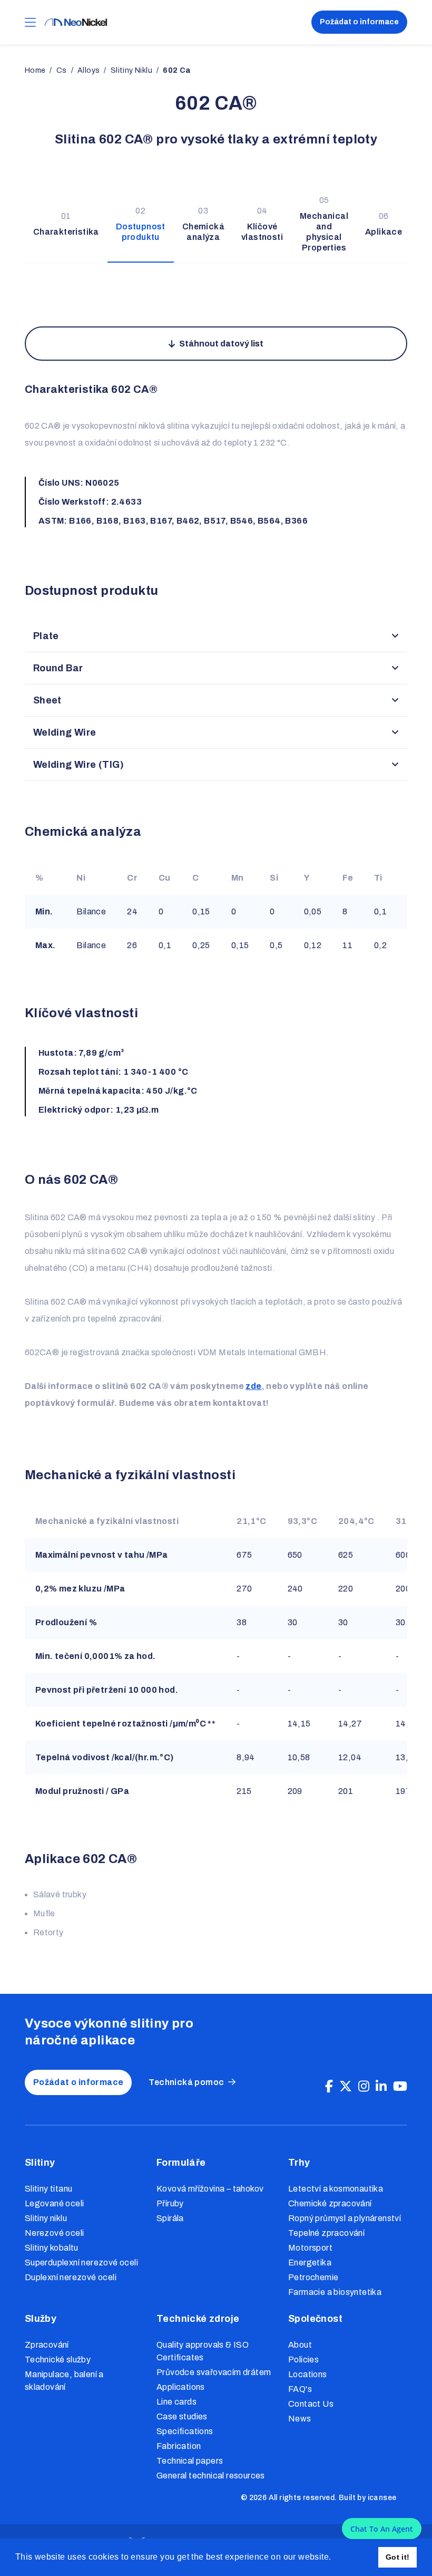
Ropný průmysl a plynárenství (345, 2218)
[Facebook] (329, 2087)
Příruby (170, 2203)
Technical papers (190, 2461)
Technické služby (58, 2360)
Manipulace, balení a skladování (64, 2381)
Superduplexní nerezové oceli (81, 2263)
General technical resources (211, 2476)
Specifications (185, 2431)
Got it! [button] (398, 2557)
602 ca (176, 70)
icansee (382, 2498)
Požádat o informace (359, 22)
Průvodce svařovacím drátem (214, 2372)
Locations (308, 2374)
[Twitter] (346, 2087)
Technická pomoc (186, 2082)
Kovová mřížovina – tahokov (210, 2189)
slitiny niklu (131, 70)
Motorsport (310, 2248)
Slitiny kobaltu (52, 2248)
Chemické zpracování (330, 2203)
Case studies (182, 2416)
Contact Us (311, 2404)
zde (253, 1386)
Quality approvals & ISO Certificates (203, 2351)
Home (35, 70)
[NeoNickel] (76, 22)
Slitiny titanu (49, 2189)
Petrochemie (313, 2277)
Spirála (170, 2218)
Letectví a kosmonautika (336, 2189)
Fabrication (179, 2446)
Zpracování (47, 2345)
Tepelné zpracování (326, 2233)
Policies (303, 2360)
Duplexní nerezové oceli (71, 2277)
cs (62, 70)
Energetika (310, 2263)
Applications (181, 2387)
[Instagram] (364, 2087)
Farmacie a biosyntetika (335, 2292)
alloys (89, 70)
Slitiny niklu (46, 2218)
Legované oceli (55, 2203)
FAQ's (300, 2389)
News (300, 2419)
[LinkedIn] (381, 2087)
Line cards (176, 2402)
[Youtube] (400, 2087)
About (300, 2345)
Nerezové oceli (55, 2233)
